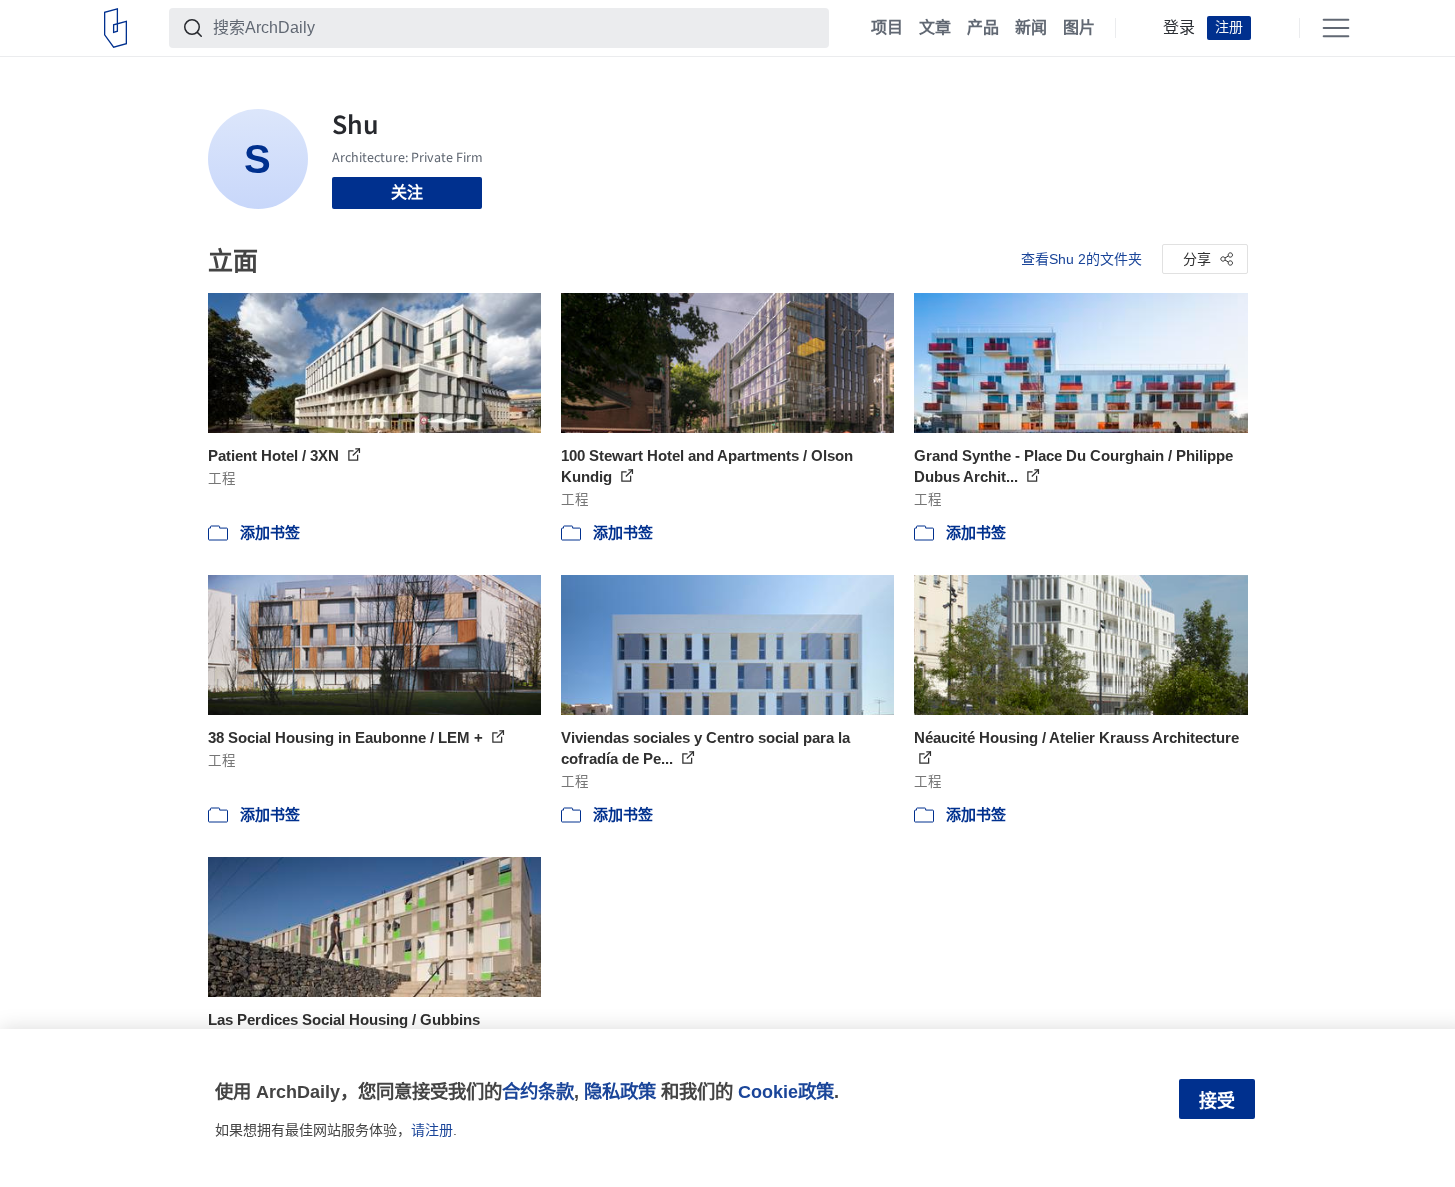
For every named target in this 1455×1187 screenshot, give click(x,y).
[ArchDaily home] (115, 28)
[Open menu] (1336, 28)
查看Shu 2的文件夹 (1081, 259)
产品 (983, 28)
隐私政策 (620, 1091)
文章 (935, 28)
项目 (887, 28)
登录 (1179, 28)
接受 (1217, 1101)
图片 (1079, 28)
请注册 (432, 1130)
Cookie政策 (786, 1091)
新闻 (1031, 28)
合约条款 (538, 1091)
